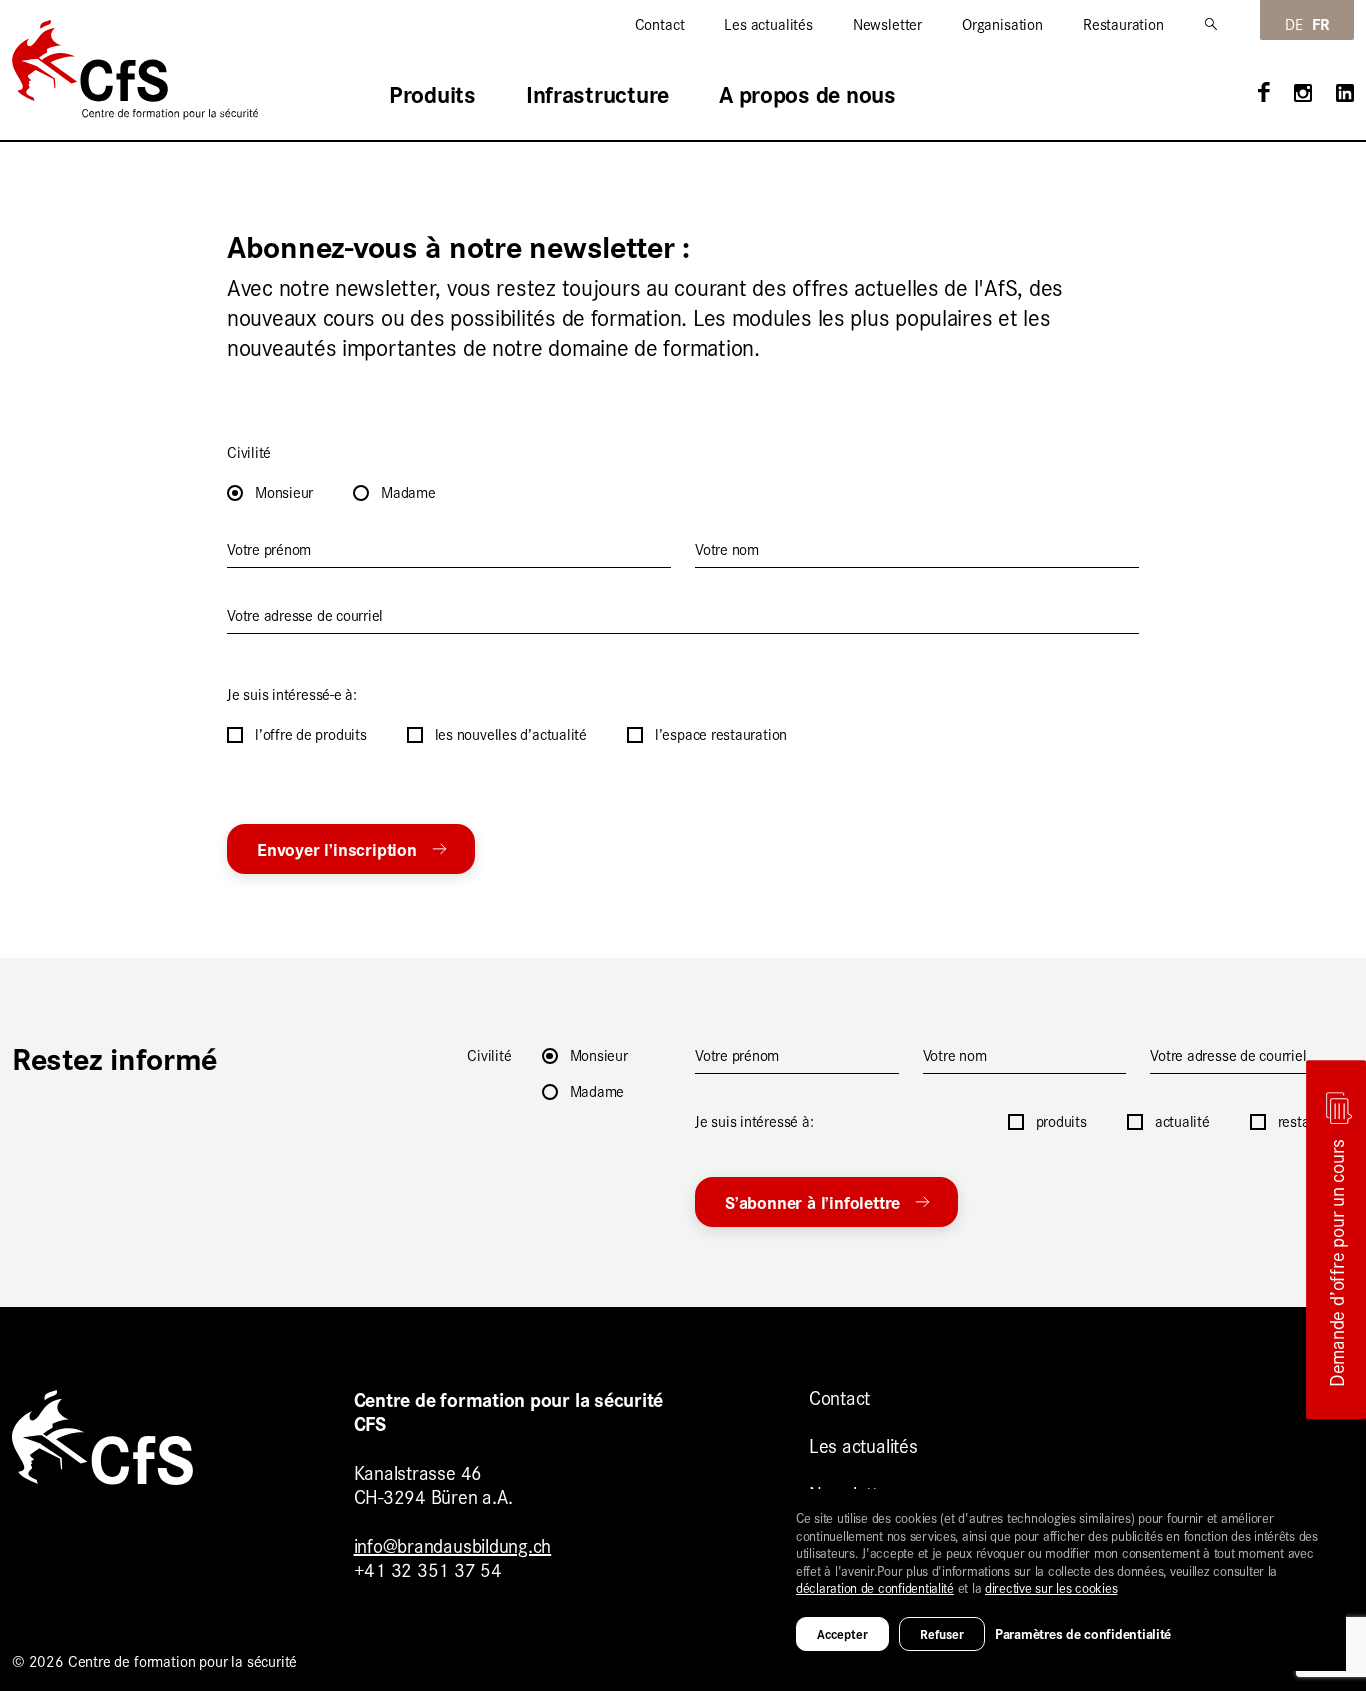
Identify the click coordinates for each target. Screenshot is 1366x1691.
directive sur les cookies (1051, 1587)
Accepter (842, 1633)
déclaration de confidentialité (875, 1587)
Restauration (1123, 23)
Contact (660, 23)
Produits (432, 94)
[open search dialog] (1212, 24)
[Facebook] (1264, 95)
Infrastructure (597, 94)
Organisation (1002, 23)
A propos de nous (807, 94)
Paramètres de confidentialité (1083, 1634)
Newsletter (887, 23)
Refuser (942, 1633)
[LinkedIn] (1345, 96)
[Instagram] (1303, 96)
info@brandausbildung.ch (453, 1544)
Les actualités (768, 23)
